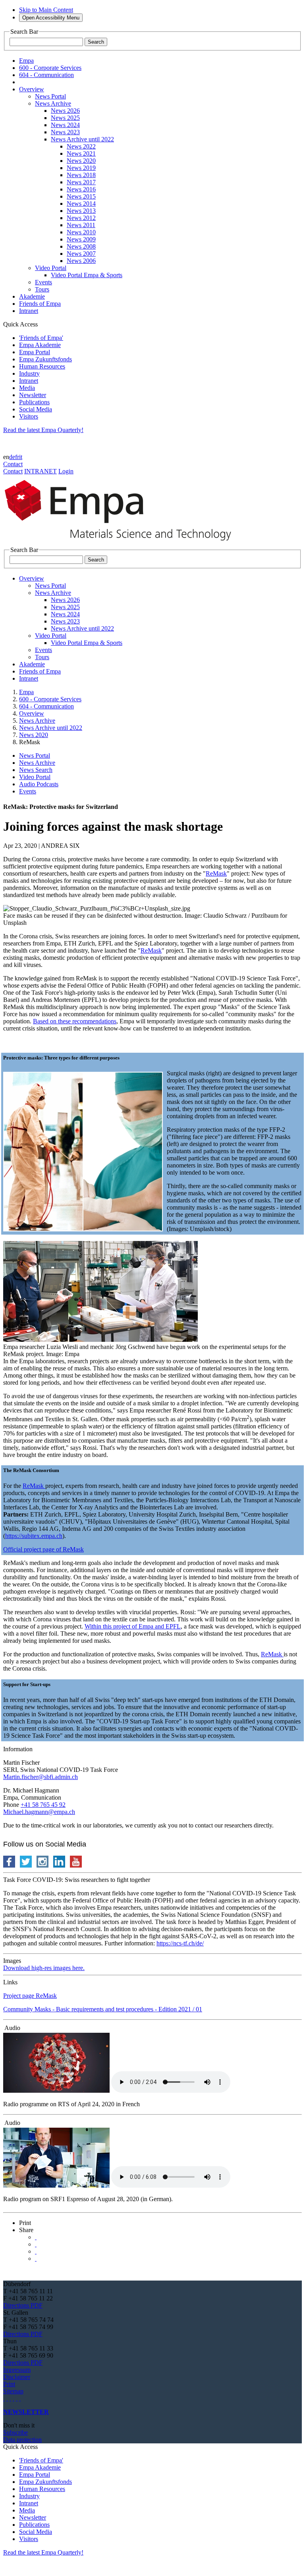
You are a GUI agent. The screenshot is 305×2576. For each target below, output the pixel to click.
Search (96, 42)
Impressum (17, 2370)
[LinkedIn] (7, 2398)
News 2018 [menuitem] (81, 175)
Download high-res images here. (44, 1968)
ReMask (216, 873)
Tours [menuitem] (42, 289)
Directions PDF (23, 2305)
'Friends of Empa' (41, 338)
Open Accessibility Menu (51, 18)
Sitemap (13, 2391)
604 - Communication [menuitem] (46, 75)
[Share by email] (36, 2259)
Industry (29, 373)
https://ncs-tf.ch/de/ (180, 1943)
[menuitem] (32, 89)
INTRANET (41, 471)
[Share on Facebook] (36, 2251)
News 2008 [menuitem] (81, 246)
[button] (25, 2223)
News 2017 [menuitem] (81, 182)
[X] (14, 2398)
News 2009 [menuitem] (81, 239)
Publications (34, 402)
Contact (13, 464)
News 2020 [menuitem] (81, 161)
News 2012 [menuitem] (81, 218)
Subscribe (15, 2432)
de (12, 457)
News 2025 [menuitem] (65, 118)
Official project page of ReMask (43, 1549)
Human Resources (42, 366)
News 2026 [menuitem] (65, 111)
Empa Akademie (40, 345)
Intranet (29, 381)
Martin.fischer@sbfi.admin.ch (41, 1777)
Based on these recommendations (75, 1021)
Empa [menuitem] (26, 61)
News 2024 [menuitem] (65, 125)
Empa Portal (35, 352)
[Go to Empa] (122, 543)
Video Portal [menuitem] (51, 268)
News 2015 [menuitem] (81, 196)
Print (9, 2384)
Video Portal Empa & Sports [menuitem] (87, 275)
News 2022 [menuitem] (81, 146)
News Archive (37, 721)
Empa (26, 692)
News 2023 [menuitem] (65, 132)
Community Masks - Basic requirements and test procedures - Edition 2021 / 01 (103, 2009)
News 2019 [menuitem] (81, 168)
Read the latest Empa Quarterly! (43, 430)
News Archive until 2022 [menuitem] (82, 139)
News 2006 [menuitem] (81, 261)
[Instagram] (10, 2398)
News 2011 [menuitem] (81, 225)
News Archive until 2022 (51, 728)
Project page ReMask (30, 1996)
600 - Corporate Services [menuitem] (50, 68)
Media (27, 388)
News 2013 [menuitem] (81, 211)
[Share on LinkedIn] (36, 2244)
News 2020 (34, 735)
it (21, 457)
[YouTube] (17, 2398)
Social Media (36, 409)
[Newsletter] (4, 2398)
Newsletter (33, 395)
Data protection (22, 2440)
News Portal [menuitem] (50, 96)
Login (66, 471)
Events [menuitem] (43, 282)
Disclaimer (17, 2377)
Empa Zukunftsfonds (45, 359)
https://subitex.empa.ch (34, 1536)
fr (17, 457)
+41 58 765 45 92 (43, 1805)
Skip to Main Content (46, 10)
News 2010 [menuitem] (81, 232)
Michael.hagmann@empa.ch (39, 1812)
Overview (32, 713)
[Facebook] (20, 2398)
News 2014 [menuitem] (81, 204)
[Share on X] (36, 2237)
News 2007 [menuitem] (81, 254)
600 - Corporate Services (50, 699)
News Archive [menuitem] (53, 103)
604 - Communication (46, 706)
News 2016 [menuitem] (81, 189)
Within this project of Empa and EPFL (133, 1626)
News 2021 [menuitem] (81, 153)
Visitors (29, 416)
